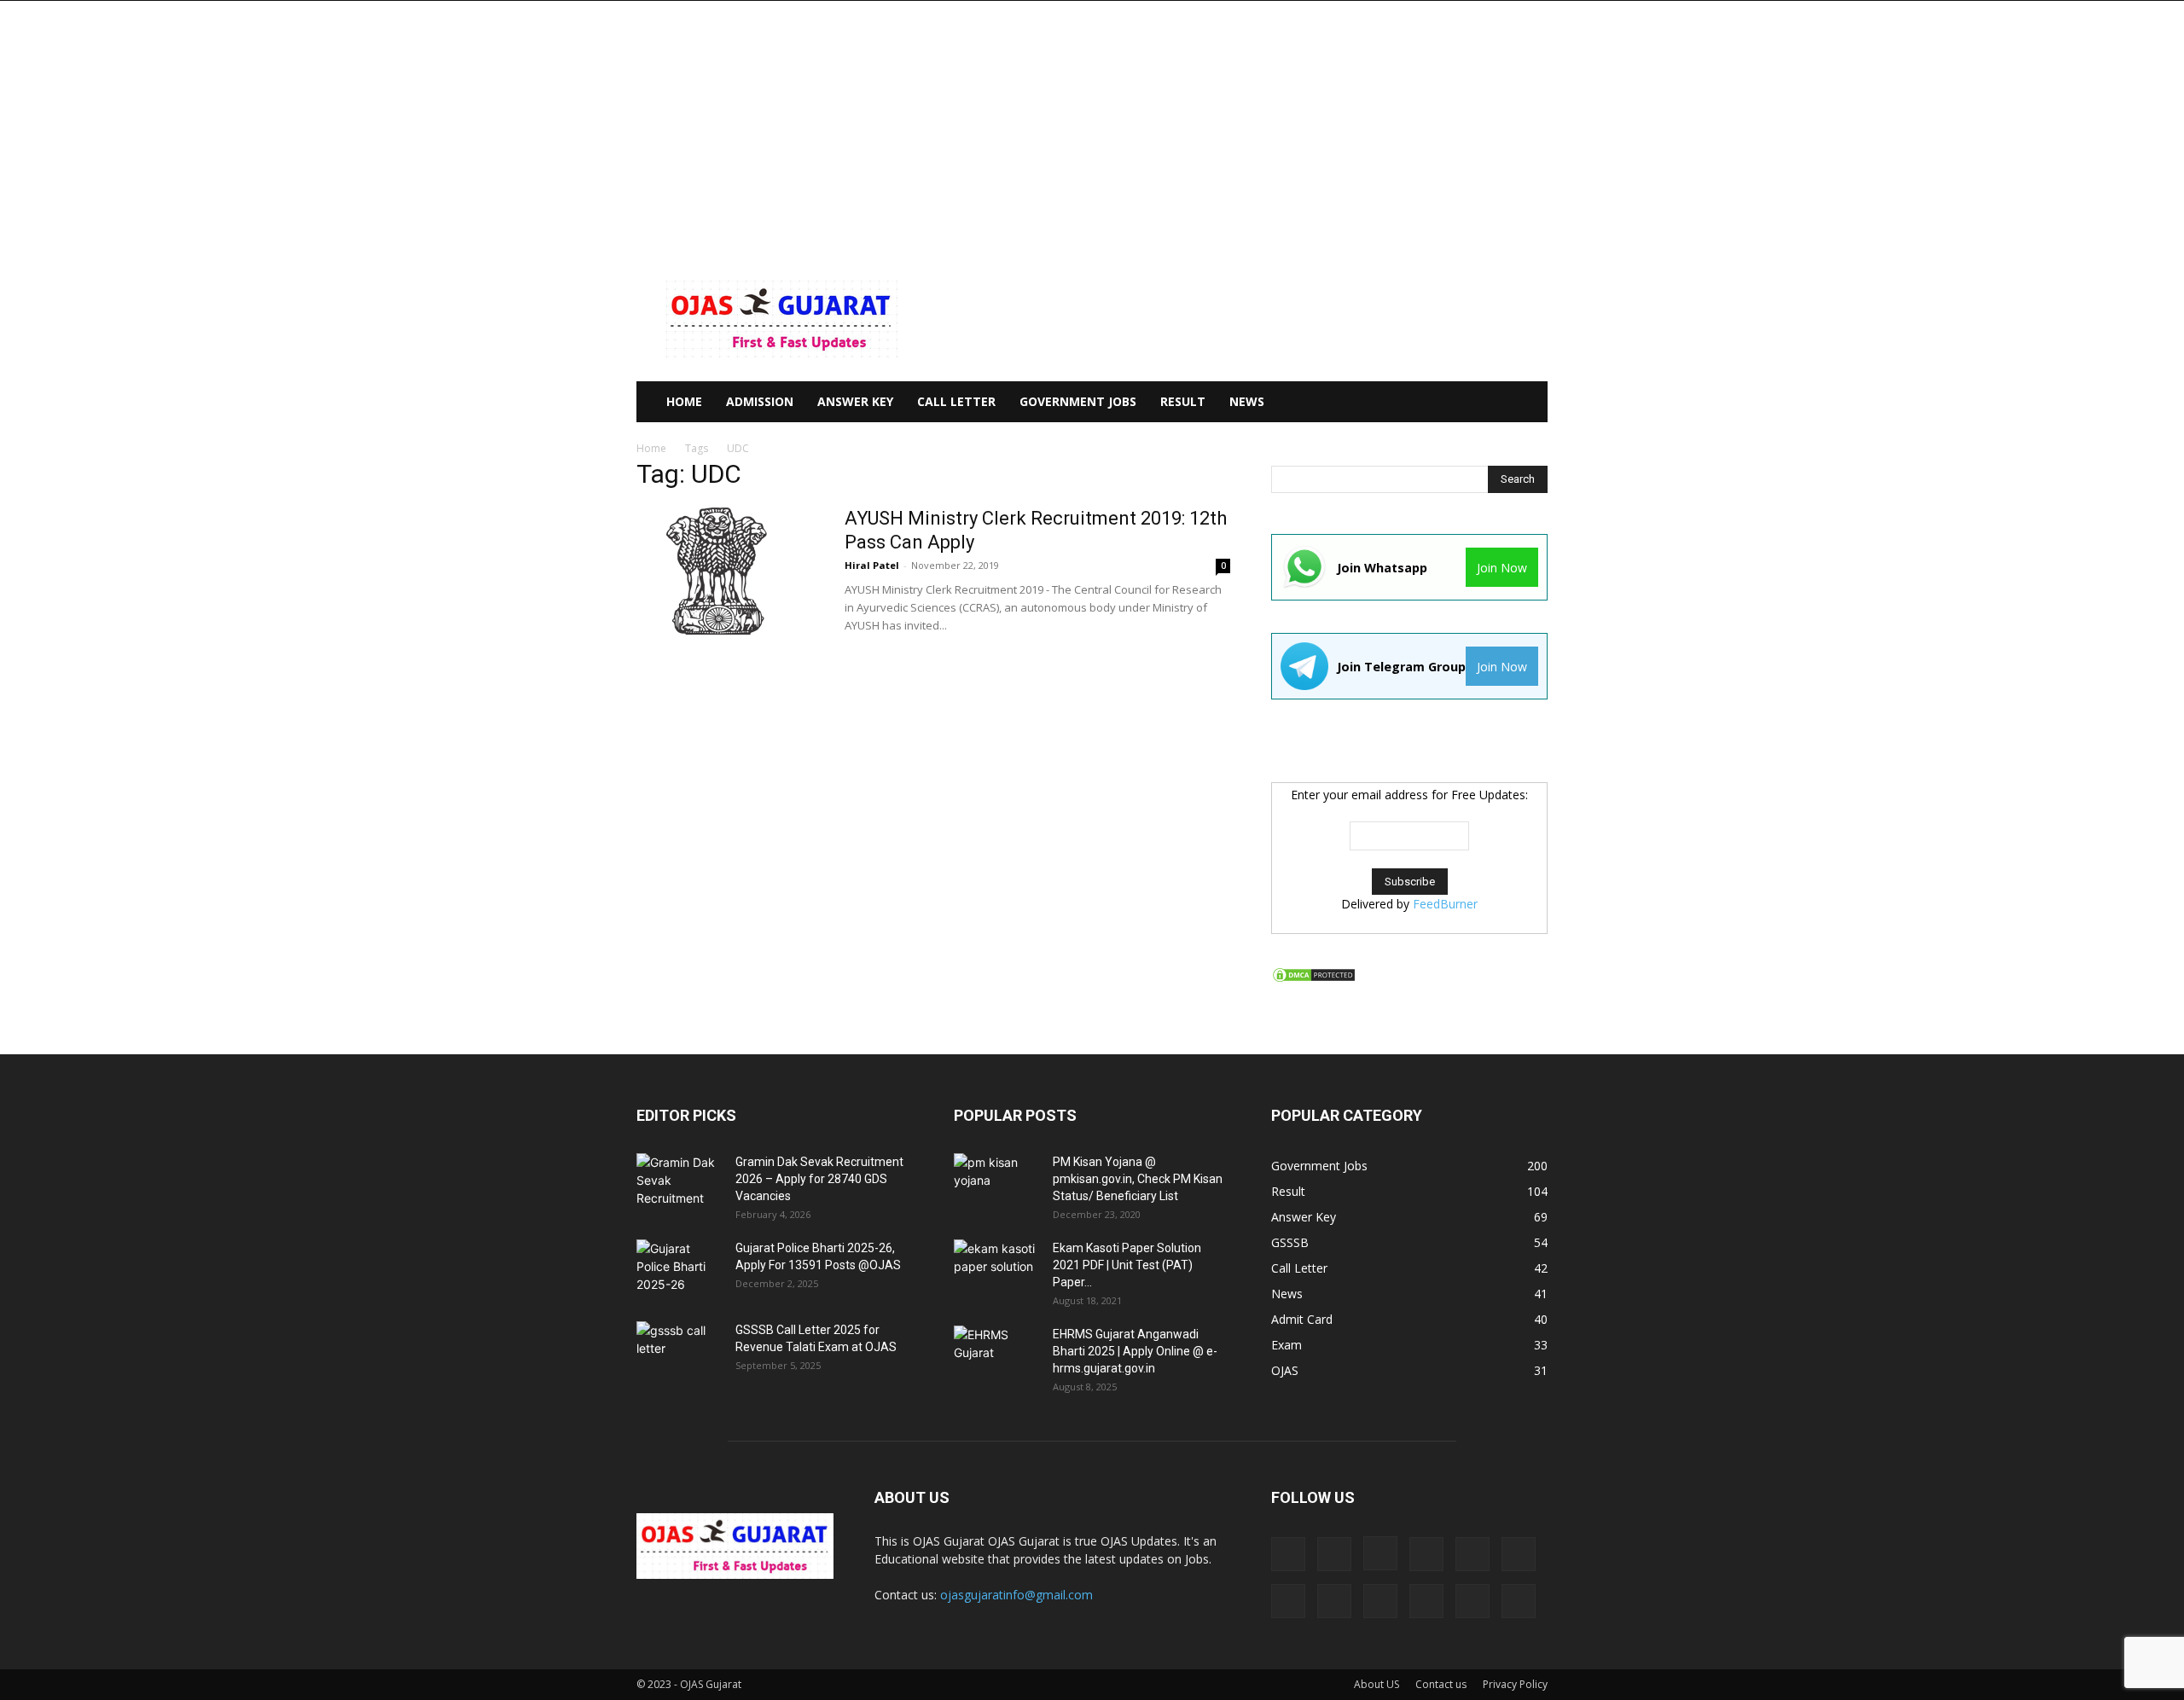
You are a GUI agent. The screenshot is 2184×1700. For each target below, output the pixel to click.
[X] (1519, 1601)
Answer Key (855, 401)
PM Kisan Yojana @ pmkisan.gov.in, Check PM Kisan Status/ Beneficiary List (1138, 1179)
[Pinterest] (1334, 1601)
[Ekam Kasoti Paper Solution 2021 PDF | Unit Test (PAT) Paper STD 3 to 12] (996, 1269)
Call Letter (956, 401)
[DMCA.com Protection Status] (1314, 979)
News (1247, 401)
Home (651, 448)
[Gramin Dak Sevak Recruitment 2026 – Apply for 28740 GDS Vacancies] (679, 1183)
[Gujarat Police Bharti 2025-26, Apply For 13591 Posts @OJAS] (679, 1269)
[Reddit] (1380, 1601)
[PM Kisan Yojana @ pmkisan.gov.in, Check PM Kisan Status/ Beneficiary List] (996, 1183)
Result (1183, 401)
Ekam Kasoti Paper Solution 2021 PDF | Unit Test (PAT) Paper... (1127, 1265)
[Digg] (1288, 1554)
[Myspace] (1288, 1601)
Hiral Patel (872, 565)
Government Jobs (1078, 401)
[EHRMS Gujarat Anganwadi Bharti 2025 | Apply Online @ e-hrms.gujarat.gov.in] (996, 1355)
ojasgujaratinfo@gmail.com (1016, 1595)
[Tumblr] (1472, 1601)
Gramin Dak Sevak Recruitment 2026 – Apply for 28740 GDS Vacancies (819, 1179)
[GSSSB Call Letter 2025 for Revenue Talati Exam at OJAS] (679, 1351)
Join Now (1502, 568)
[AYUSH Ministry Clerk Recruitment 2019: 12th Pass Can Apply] (722, 571)
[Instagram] (1380, 1553)
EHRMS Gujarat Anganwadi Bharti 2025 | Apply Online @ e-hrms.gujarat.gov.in (1135, 1351)
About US (1377, 1684)
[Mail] (1472, 1554)
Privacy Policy (1515, 1684)
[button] (1527, 403)
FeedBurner (1445, 904)
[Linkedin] (1426, 1554)
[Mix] (1519, 1554)
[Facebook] (1334, 1554)
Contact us (1441, 1684)
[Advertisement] (1092, 129)
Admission (760, 401)
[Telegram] (1426, 1601)
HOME (684, 401)
